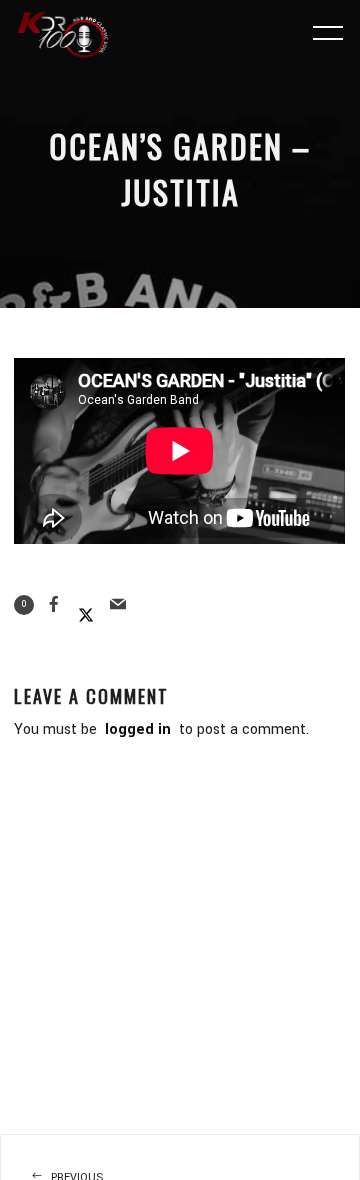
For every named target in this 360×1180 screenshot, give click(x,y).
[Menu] (328, 32)
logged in (138, 729)
